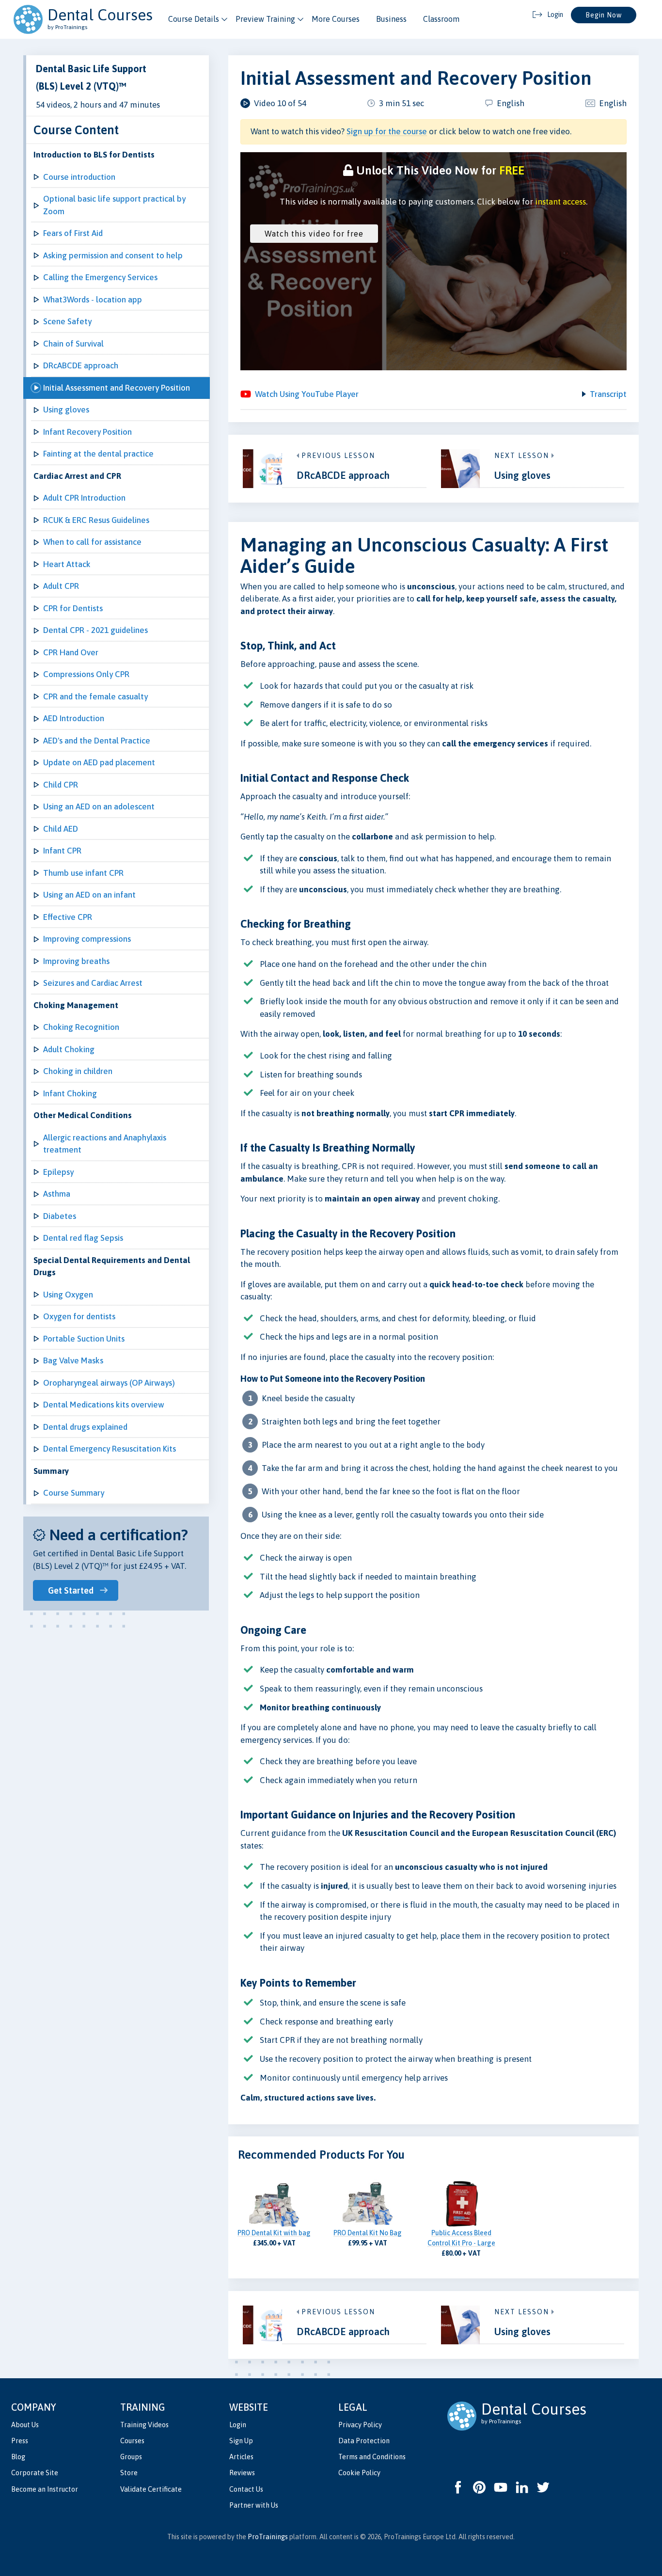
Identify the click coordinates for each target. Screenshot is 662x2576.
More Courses (336, 19)
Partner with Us (254, 2505)
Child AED (61, 829)
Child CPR (61, 785)
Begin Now (604, 15)
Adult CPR (61, 586)
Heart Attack (67, 564)
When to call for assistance (92, 542)
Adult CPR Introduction (84, 498)
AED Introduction (74, 718)
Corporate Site (35, 2473)
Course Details (194, 19)
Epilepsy (58, 1172)
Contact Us (246, 2489)
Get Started (71, 1590)
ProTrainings (268, 2537)
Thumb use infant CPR (83, 873)
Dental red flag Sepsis (83, 1238)
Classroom (441, 19)
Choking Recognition (81, 1027)
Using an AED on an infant (89, 895)
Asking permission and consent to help (113, 255)
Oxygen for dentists (79, 1316)
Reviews (242, 2473)
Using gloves (66, 410)
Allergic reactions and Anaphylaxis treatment (105, 1144)
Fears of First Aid (73, 233)
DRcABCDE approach (81, 365)
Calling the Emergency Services (100, 277)
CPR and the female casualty (95, 696)
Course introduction (79, 177)
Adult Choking (69, 1049)
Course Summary (74, 1493)
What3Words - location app (93, 300)
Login (238, 2425)
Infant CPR (62, 851)
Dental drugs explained (85, 1427)
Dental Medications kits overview (104, 1405)
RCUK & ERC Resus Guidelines (96, 520)
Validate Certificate (151, 2489)
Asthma (57, 1194)
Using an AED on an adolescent (99, 806)
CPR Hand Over (71, 652)
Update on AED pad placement (99, 762)
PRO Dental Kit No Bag (368, 2233)
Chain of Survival (73, 344)
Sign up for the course (387, 131)
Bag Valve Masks (73, 1360)
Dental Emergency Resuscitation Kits (110, 1449)
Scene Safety (67, 321)
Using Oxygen (68, 1295)
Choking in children (78, 1071)
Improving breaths (76, 961)
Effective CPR (68, 917)
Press (20, 2441)
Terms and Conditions (372, 2457)
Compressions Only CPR (86, 674)
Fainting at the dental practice (98, 454)
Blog (18, 2457)
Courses (132, 2441)
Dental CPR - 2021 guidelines (95, 630)
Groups (131, 2457)
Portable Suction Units (84, 1339)
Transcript (608, 394)
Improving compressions (87, 939)
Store (129, 2473)
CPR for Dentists (73, 608)
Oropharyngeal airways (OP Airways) (109, 1383)
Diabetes (60, 1216)
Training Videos (144, 2425)
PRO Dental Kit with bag (274, 2233)
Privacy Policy (360, 2425)
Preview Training (265, 19)
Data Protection (364, 2441)
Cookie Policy (359, 2473)
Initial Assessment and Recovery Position (117, 388)
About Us (25, 2425)
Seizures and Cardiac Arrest (93, 983)
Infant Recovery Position (87, 432)
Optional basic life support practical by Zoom (114, 205)
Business (391, 19)
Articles (241, 2457)
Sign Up (241, 2441)
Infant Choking (70, 1093)
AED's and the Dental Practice (97, 741)
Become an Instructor (45, 2489)
